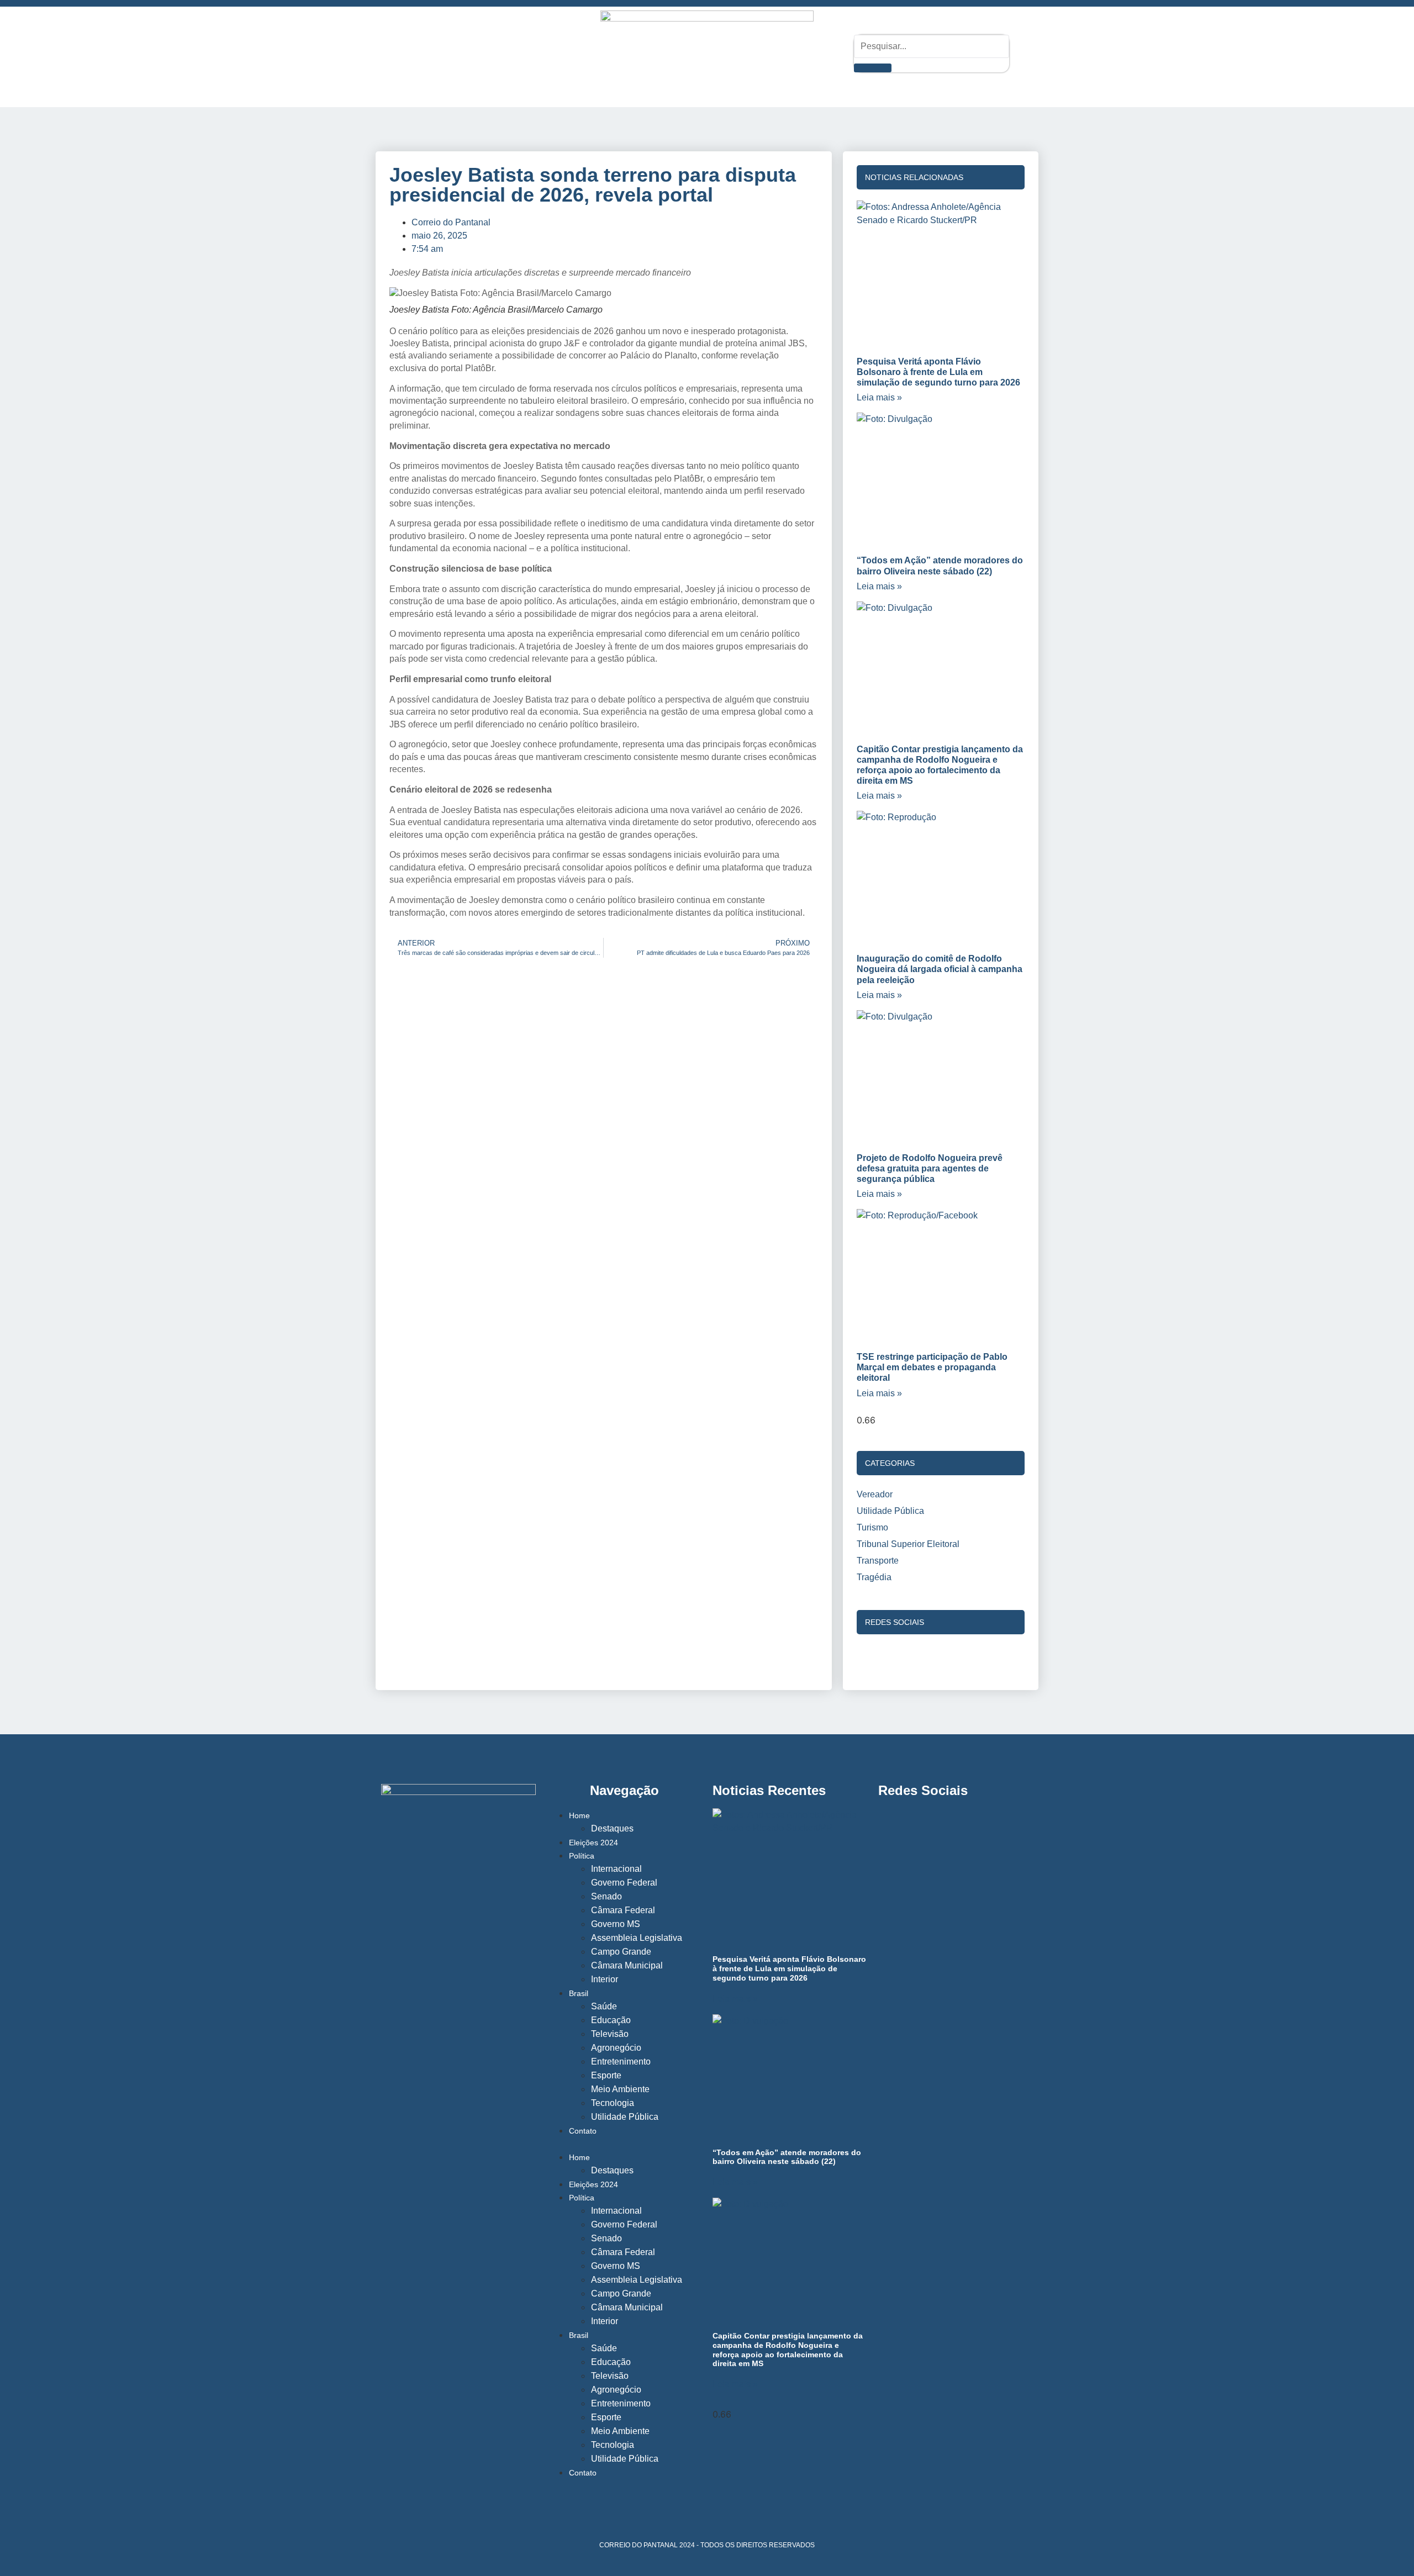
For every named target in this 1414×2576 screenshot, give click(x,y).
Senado (606, 1896)
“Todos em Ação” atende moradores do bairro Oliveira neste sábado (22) (787, 2157)
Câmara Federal (623, 1910)
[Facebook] (441, 52)
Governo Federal (624, 1883)
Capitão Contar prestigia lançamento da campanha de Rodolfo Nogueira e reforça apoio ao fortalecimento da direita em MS (788, 2350)
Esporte (606, 2075)
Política (582, 1856)
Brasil (579, 1993)
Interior (605, 1979)
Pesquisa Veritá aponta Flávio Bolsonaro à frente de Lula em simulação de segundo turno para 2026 (938, 372)
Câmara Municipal (627, 1965)
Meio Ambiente (620, 2089)
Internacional (616, 1869)
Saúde (604, 2006)
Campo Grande (621, 1952)
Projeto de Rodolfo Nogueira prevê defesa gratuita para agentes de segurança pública (930, 1168)
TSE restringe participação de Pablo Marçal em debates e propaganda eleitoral (932, 1367)
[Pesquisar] (872, 68)
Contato (583, 2131)
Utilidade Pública (625, 2117)
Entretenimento (621, 2062)
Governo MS (616, 1924)
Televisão (610, 2034)
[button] (624, 2144)
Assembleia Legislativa (637, 1938)
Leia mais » (879, 397)
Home (579, 1815)
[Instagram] (410, 52)
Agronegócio (616, 2048)
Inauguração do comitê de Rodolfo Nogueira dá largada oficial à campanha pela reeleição (940, 969)
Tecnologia (613, 2103)
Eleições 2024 (593, 1843)
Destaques (612, 1828)
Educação (611, 2020)
